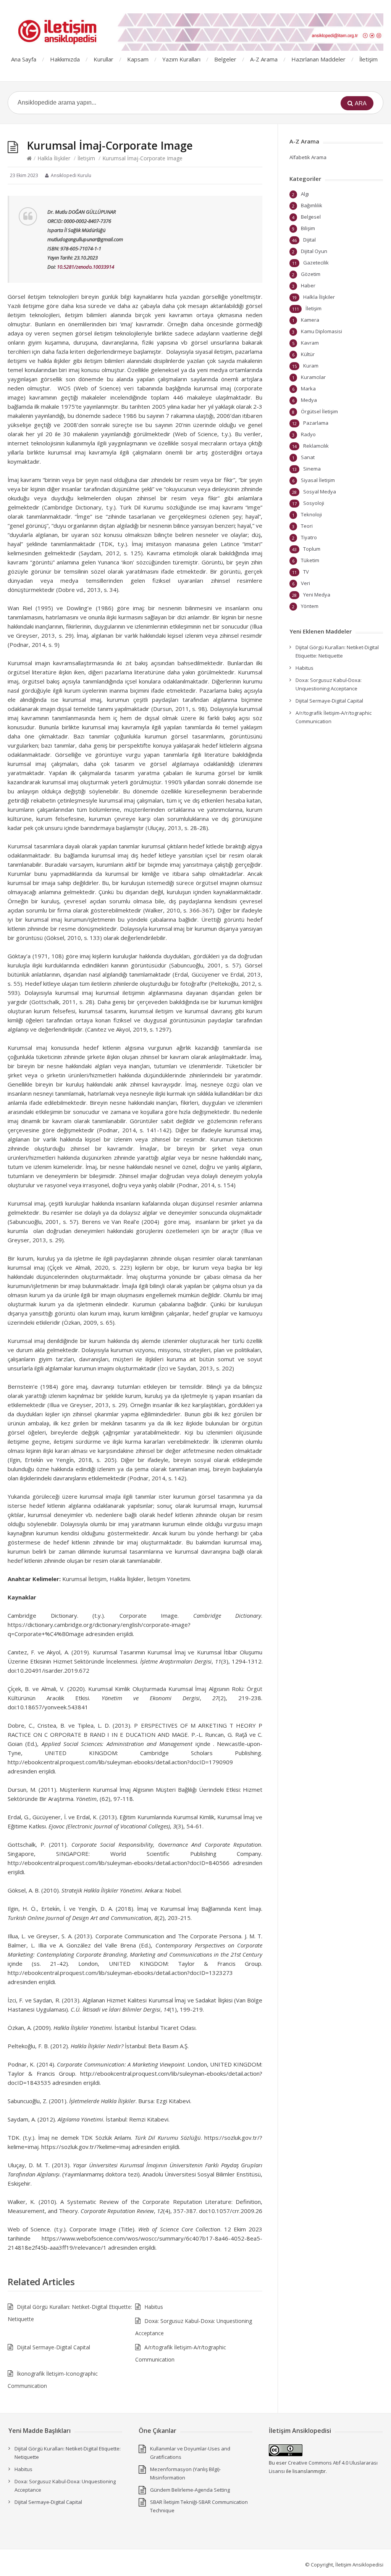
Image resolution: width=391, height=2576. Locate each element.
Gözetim (311, 274)
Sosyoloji (314, 503)
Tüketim (310, 560)
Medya (309, 400)
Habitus (154, 2307)
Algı (305, 194)
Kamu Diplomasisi (322, 331)
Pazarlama (316, 423)
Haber (308, 285)
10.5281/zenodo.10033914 (86, 267)
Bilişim (308, 228)
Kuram (311, 366)
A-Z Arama (264, 59)
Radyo (308, 434)
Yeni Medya (317, 595)
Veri (305, 583)
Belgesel (311, 217)
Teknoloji (311, 514)
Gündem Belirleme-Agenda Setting (190, 2490)
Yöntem (310, 606)
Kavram (310, 343)
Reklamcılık (316, 446)
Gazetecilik (316, 263)
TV (306, 572)
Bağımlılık (312, 205)
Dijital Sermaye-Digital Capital (53, 2347)
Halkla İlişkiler (54, 158)
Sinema (312, 469)
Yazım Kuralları (181, 59)
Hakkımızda (65, 59)
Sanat (308, 457)
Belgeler (225, 59)
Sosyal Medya (320, 492)
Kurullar (103, 59)
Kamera (310, 320)
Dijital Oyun (314, 251)
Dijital (309, 240)
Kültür (308, 354)
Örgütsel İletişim (319, 411)
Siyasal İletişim (318, 480)
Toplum (312, 549)
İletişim (368, 59)
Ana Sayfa (24, 59)
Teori (307, 526)
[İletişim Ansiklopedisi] (195, 32)
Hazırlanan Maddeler (318, 59)
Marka (308, 388)
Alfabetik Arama (308, 157)
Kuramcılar (313, 377)
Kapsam (138, 59)
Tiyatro (309, 537)
